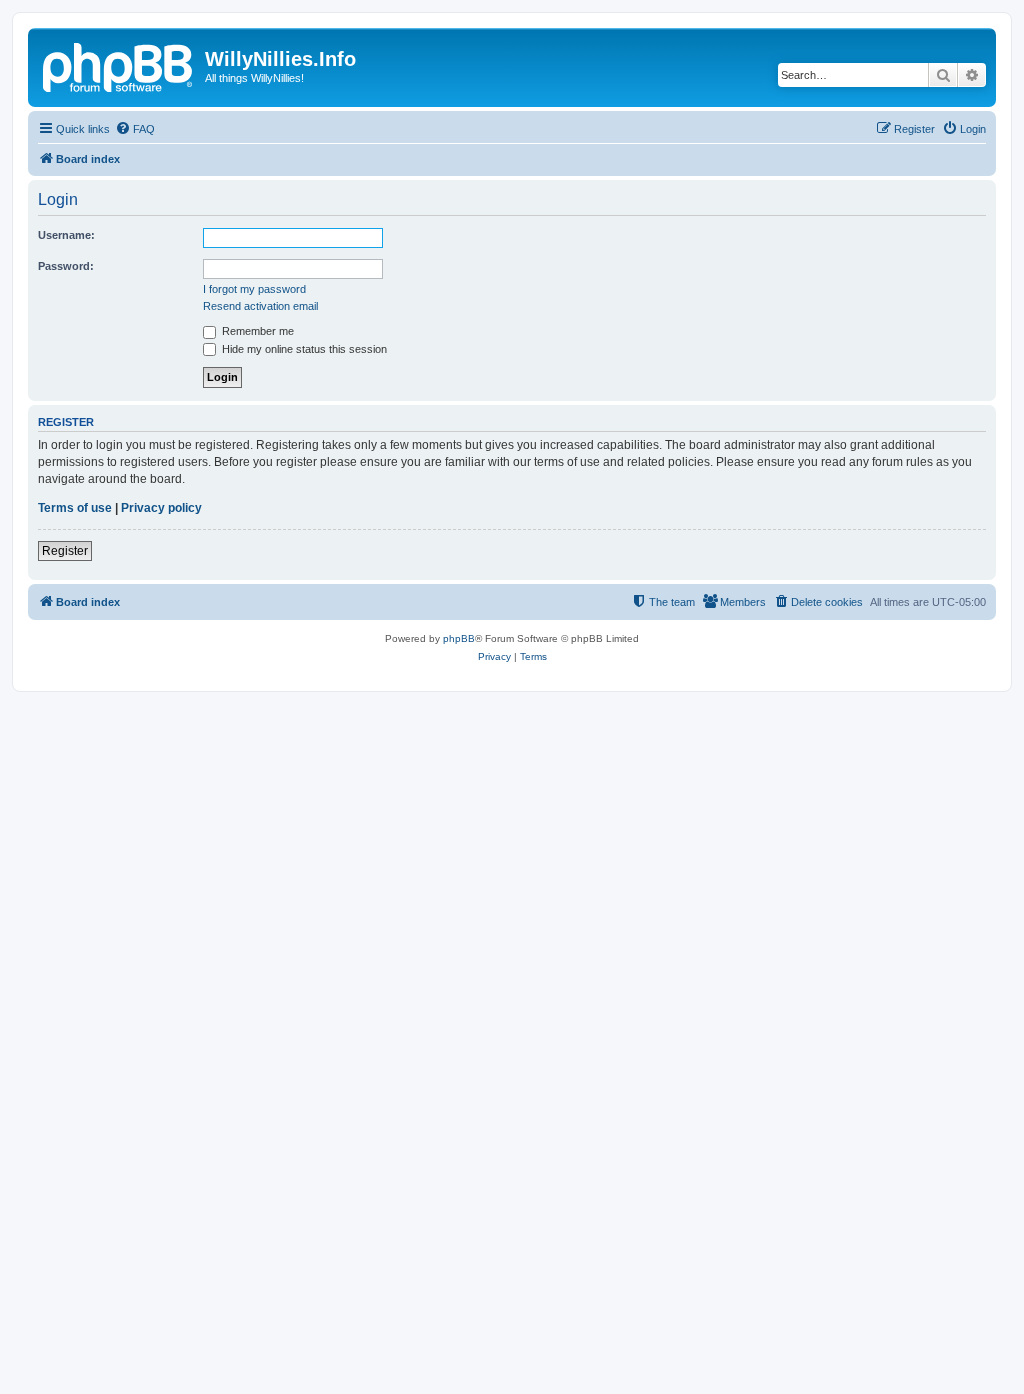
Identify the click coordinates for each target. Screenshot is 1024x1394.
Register (65, 551)
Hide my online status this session (303, 349)
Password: (66, 266)
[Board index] (119, 65)
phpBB (459, 638)
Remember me (256, 331)
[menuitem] (135, 129)
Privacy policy (161, 508)
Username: (66, 235)
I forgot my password (254, 289)
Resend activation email (260, 306)
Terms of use (75, 508)
